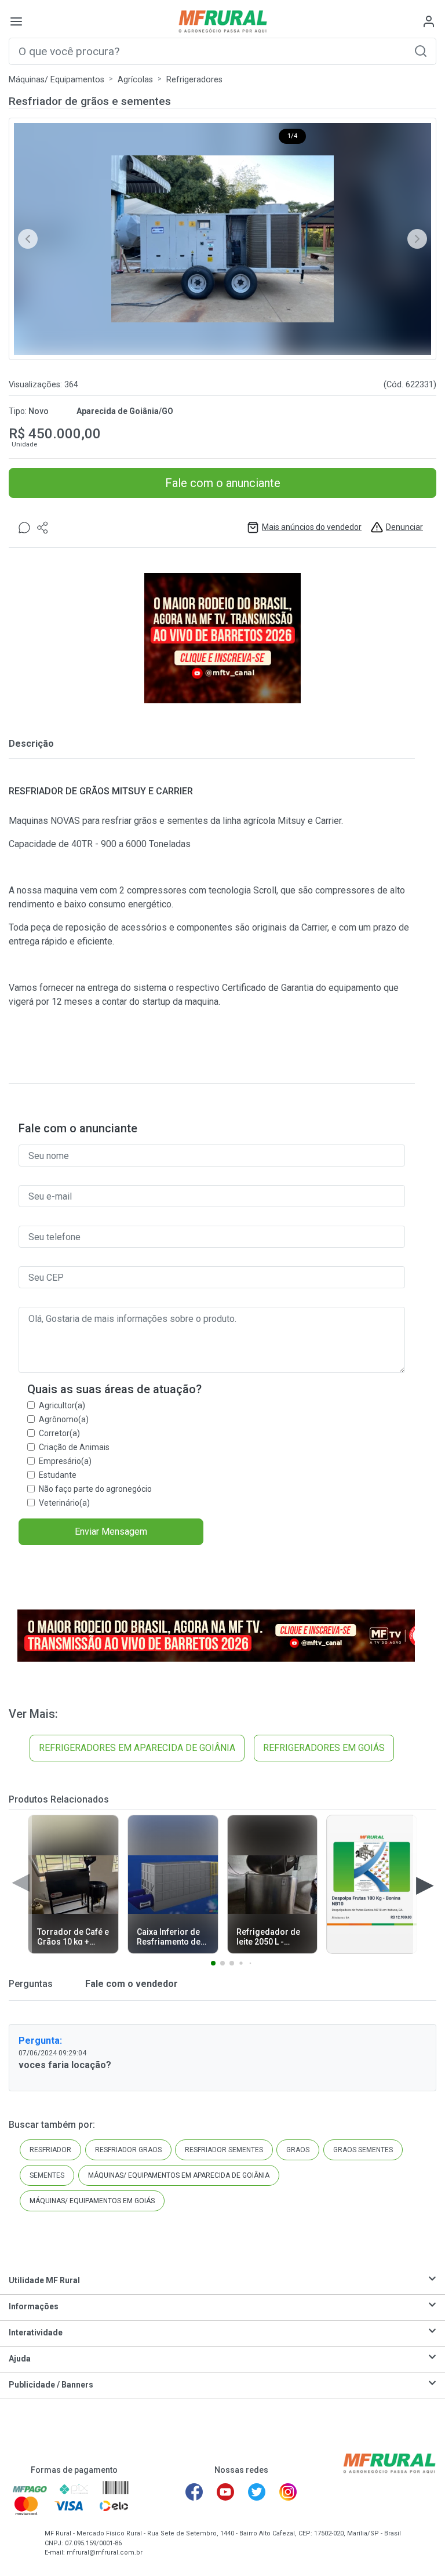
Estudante (58, 1475)
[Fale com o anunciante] (24, 527)
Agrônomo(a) (64, 1419)
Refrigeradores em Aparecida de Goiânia (137, 1748)
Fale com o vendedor (130, 1984)
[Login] (429, 21)
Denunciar (404, 527)
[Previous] (28, 239)
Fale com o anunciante (223, 483)
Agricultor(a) (62, 1405)
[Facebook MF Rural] (194, 2492)
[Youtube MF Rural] (225, 2492)
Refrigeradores (194, 80)
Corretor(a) (59, 1433)
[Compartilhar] (43, 527)
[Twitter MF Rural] (257, 2492)
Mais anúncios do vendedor (312, 527)
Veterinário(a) (64, 1503)
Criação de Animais (74, 1447)
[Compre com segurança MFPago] (30, 2488)
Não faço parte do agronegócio (95, 1489)
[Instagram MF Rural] (288, 2492)
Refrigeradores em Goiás (324, 1748)
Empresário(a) (65, 1461)
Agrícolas (135, 80)
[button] (421, 51)
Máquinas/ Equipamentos (56, 80)
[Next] (417, 239)
